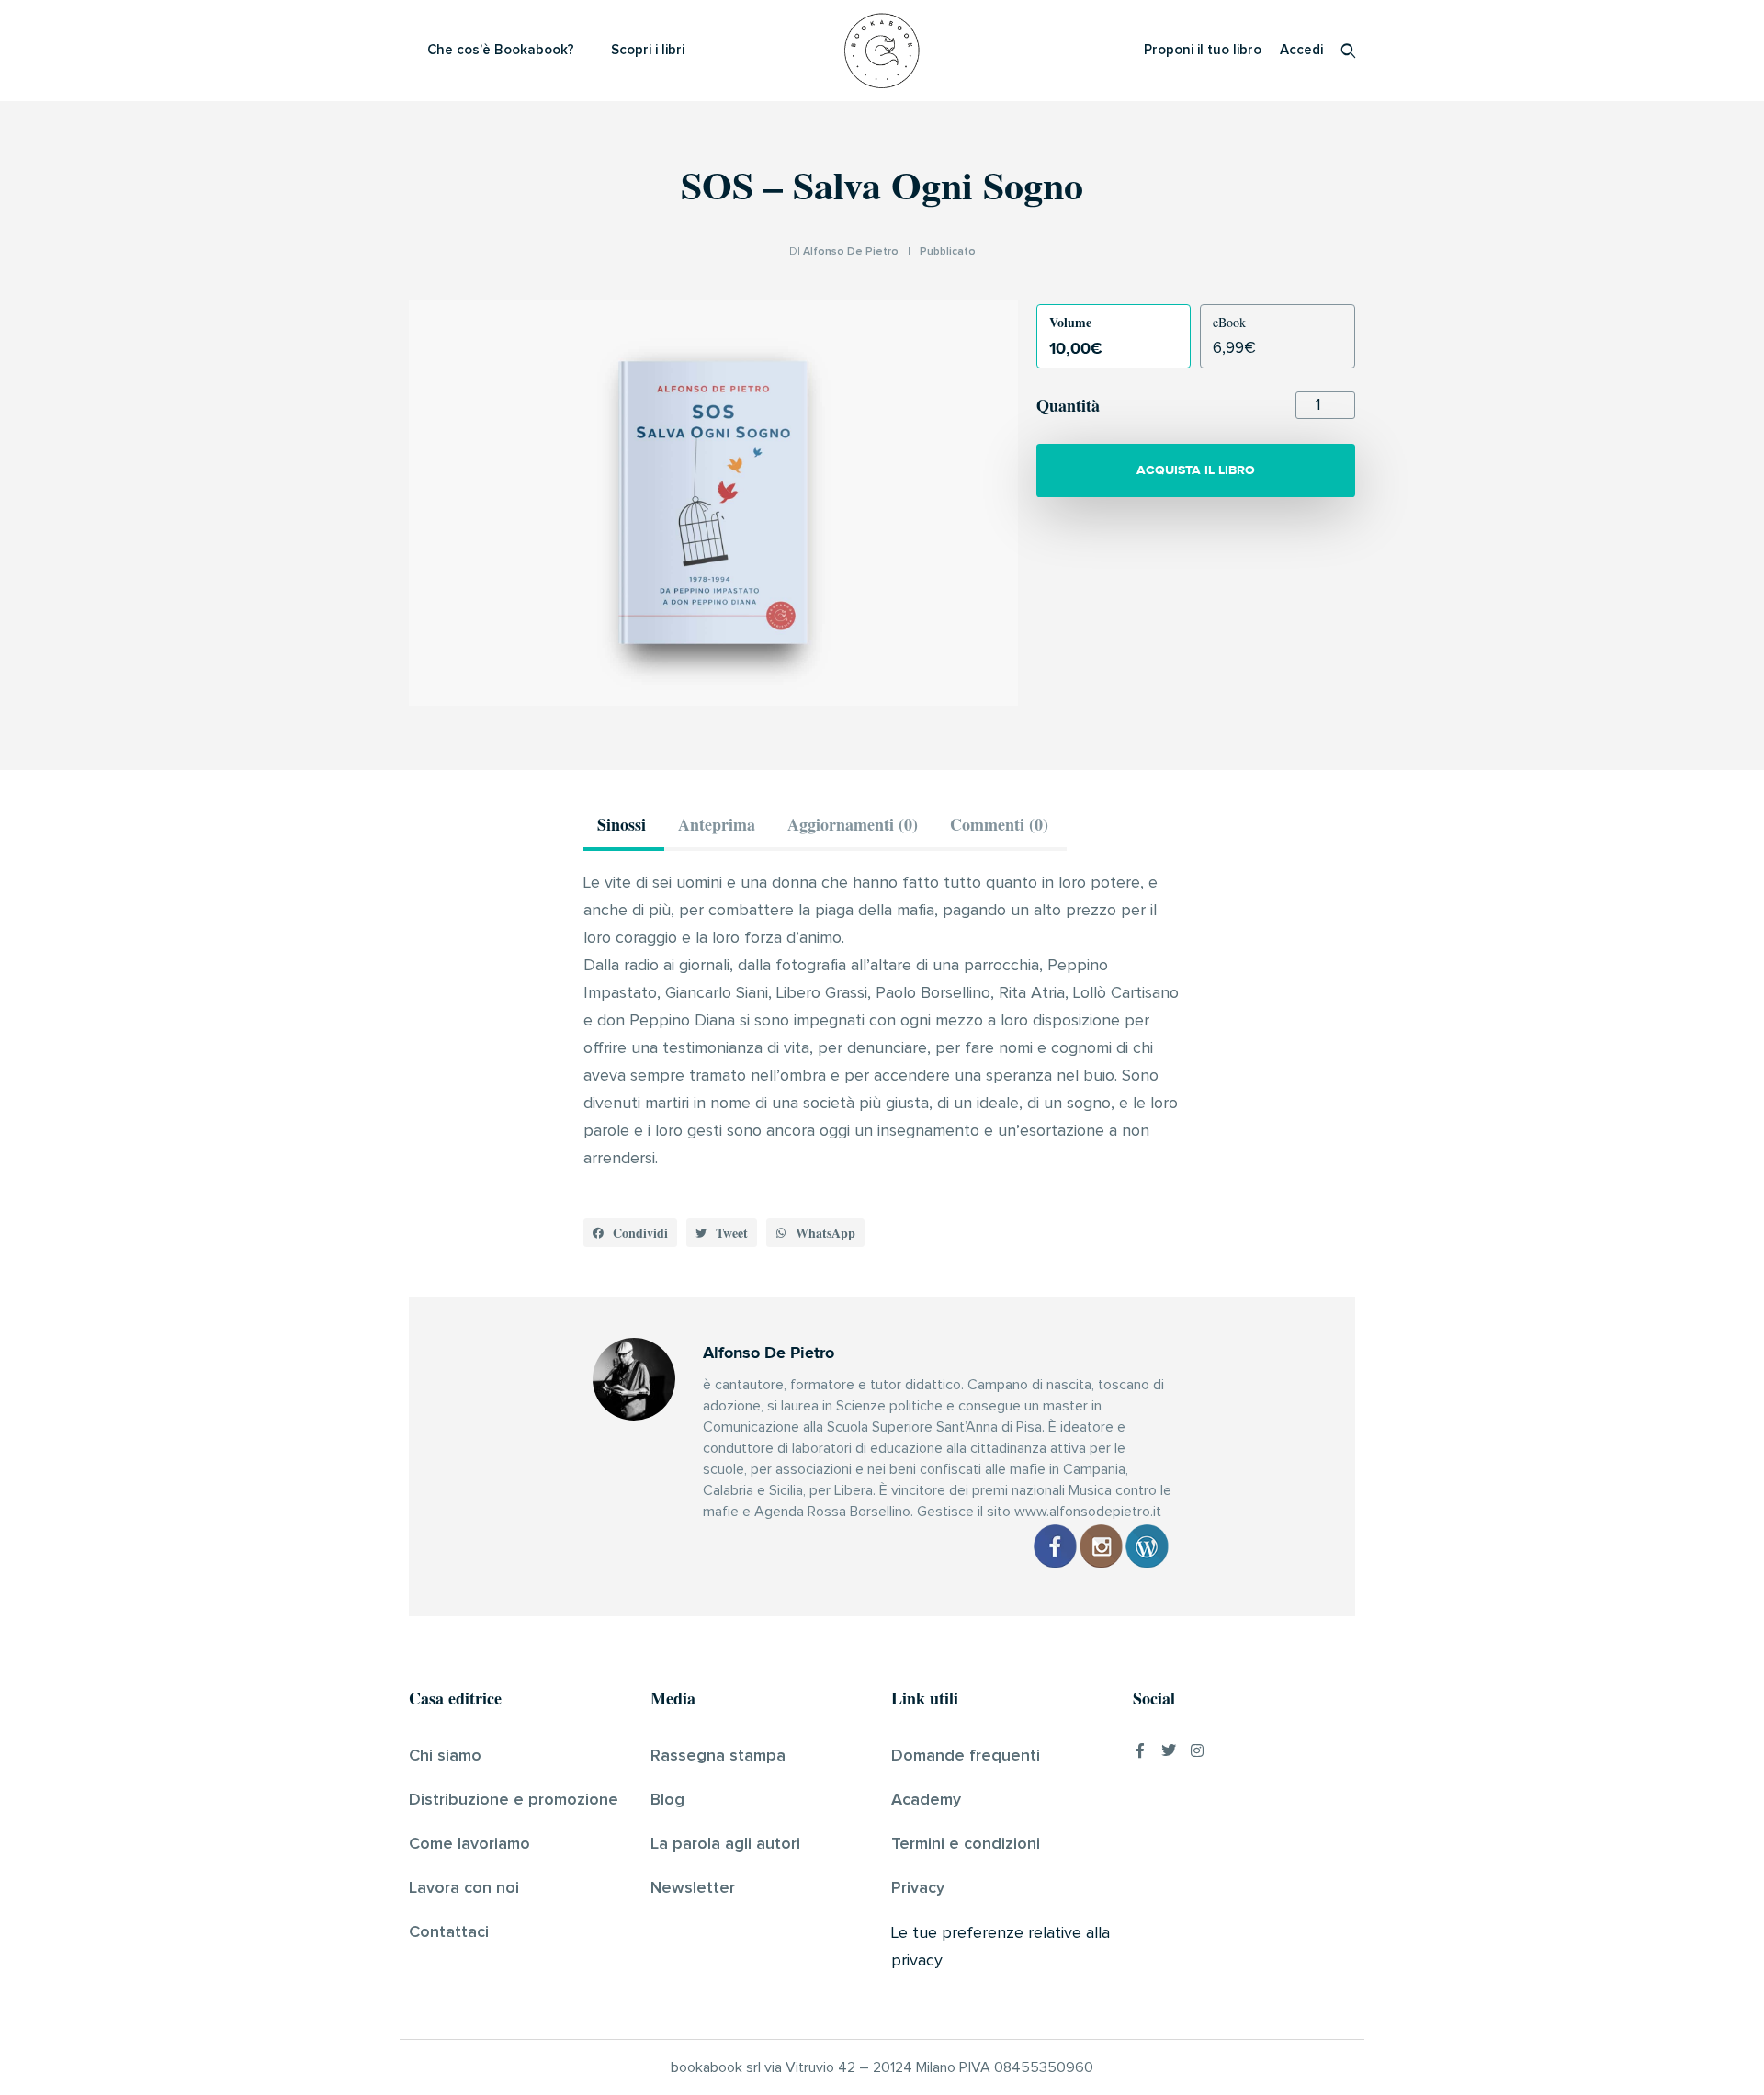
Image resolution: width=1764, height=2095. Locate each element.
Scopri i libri (648, 50)
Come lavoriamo (469, 1844)
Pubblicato (948, 252)
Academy (926, 1800)
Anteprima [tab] (717, 824)
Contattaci (449, 1932)
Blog (667, 1800)
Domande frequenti (966, 1756)
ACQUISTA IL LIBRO (1196, 470)
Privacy (918, 1888)
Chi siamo (445, 1756)
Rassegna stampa (718, 1756)
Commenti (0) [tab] (999, 824)
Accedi (1301, 50)
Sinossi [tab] (622, 824)
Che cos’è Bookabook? (501, 50)
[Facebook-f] (1140, 1750)
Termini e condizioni (966, 1844)
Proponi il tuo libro (1203, 50)
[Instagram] (1197, 1750)
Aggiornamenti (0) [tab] (853, 824)
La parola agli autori (725, 1844)
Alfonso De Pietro (851, 252)
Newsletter (693, 1888)
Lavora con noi (464, 1888)
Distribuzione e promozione (514, 1800)
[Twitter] (1169, 1750)
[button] (630, 1233)
